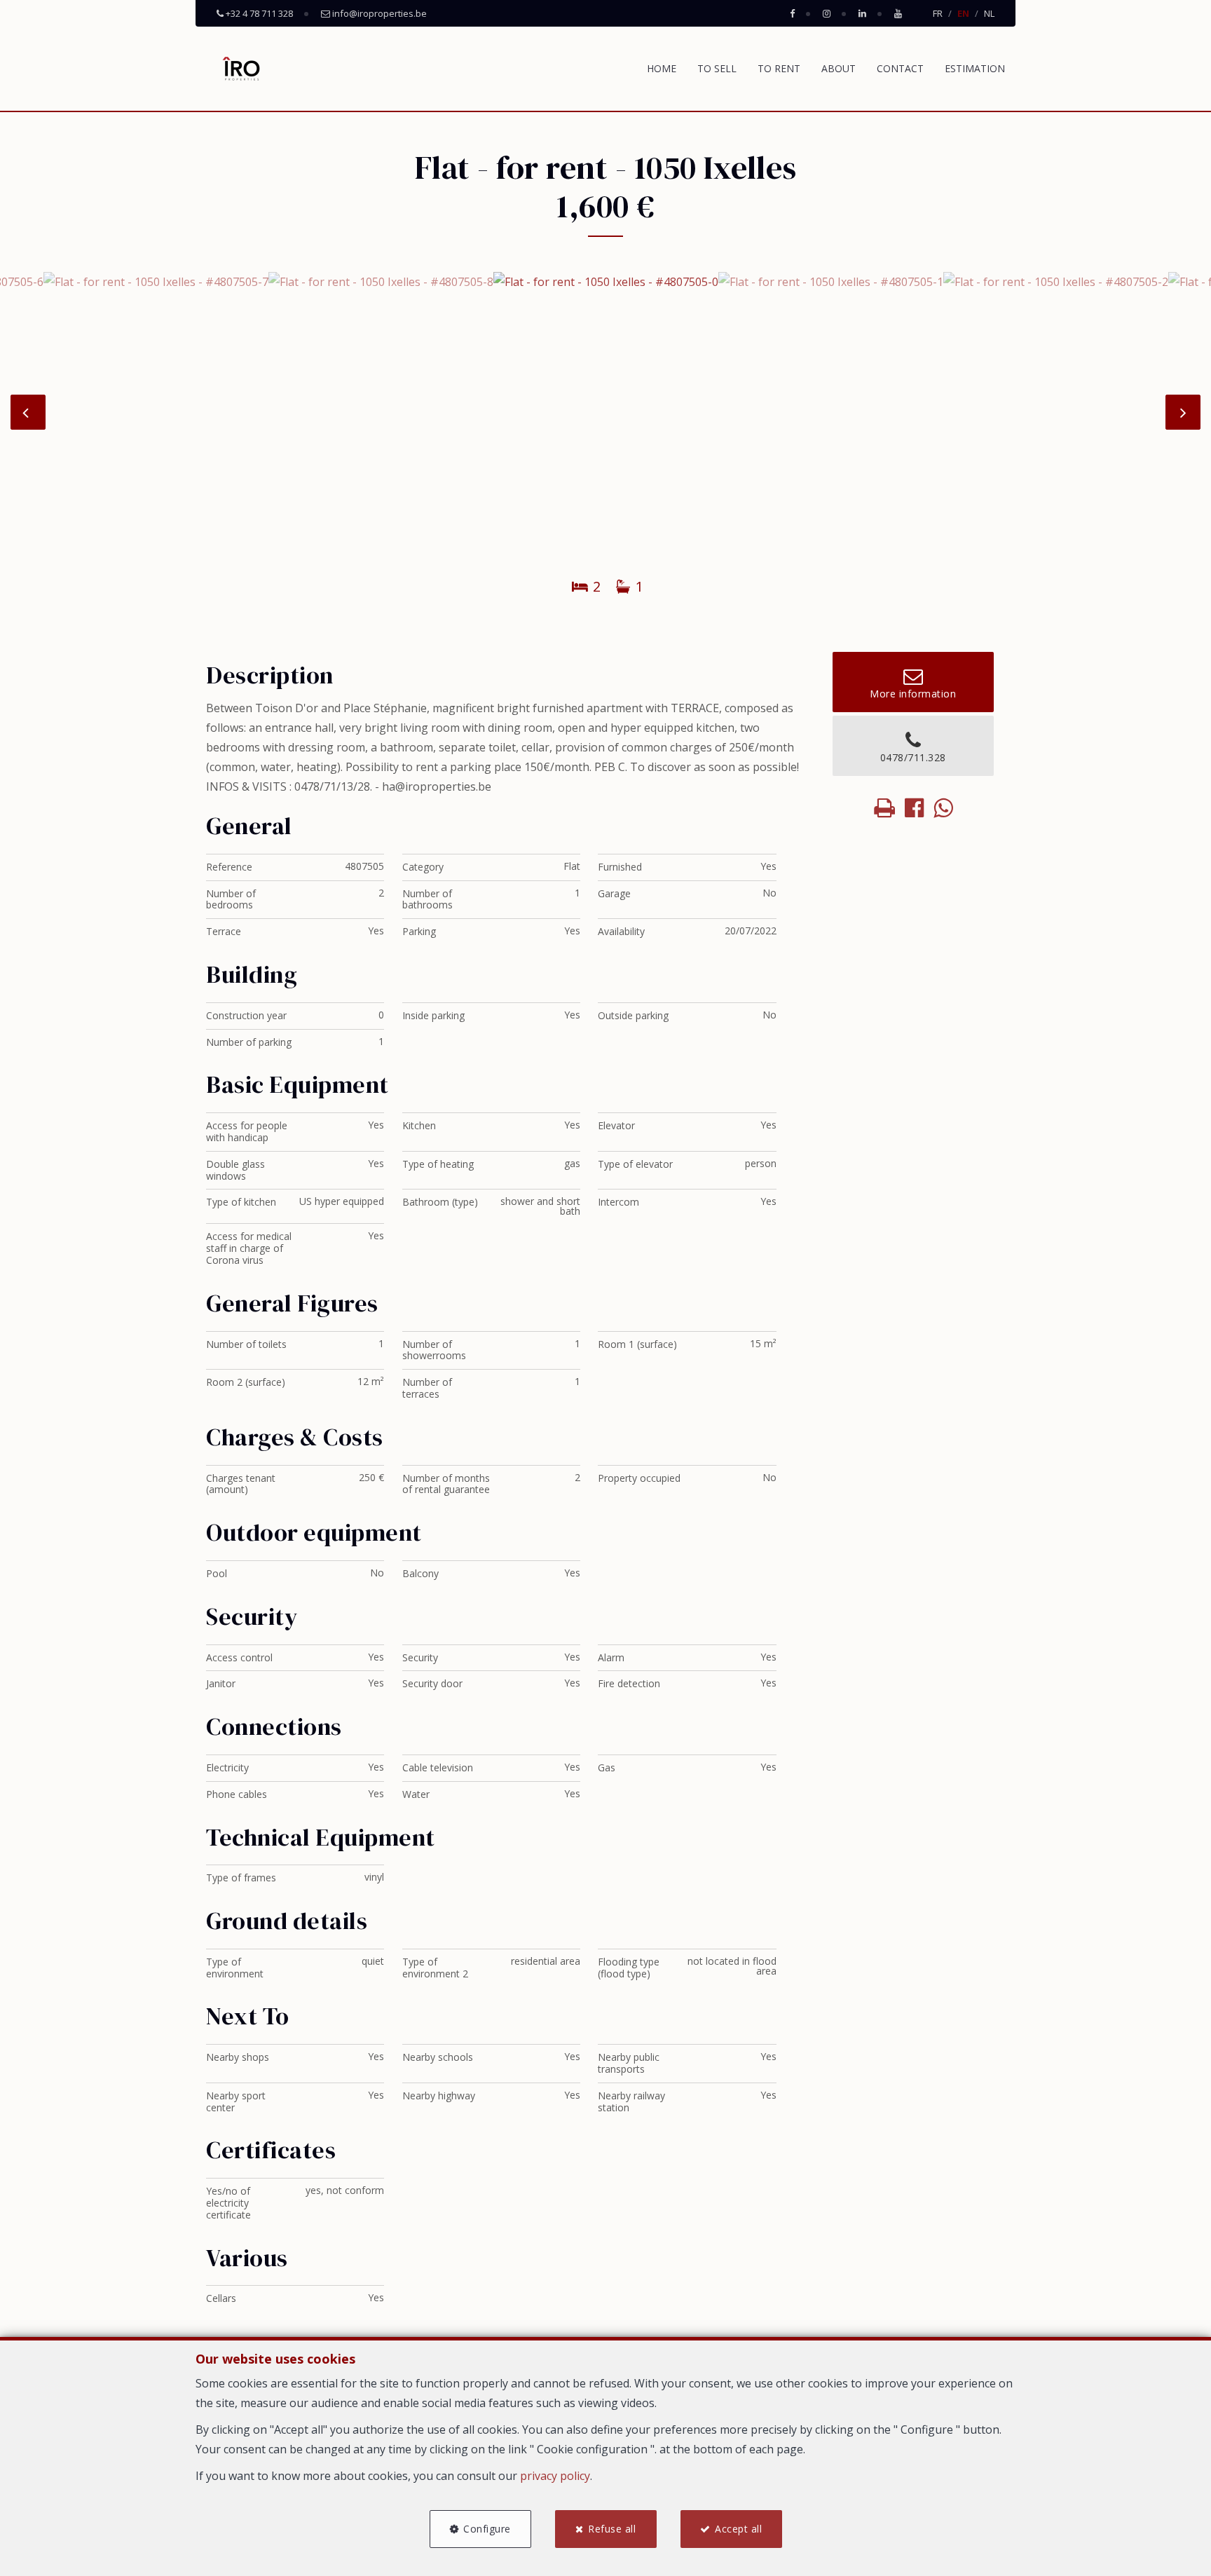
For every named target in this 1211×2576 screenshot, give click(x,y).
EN (963, 13)
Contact (900, 68)
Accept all (738, 2529)
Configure (487, 2529)
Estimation (975, 68)
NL (989, 13)
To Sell (717, 68)
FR (938, 13)
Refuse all (612, 2529)
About (839, 68)
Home (662, 68)
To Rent (779, 68)
